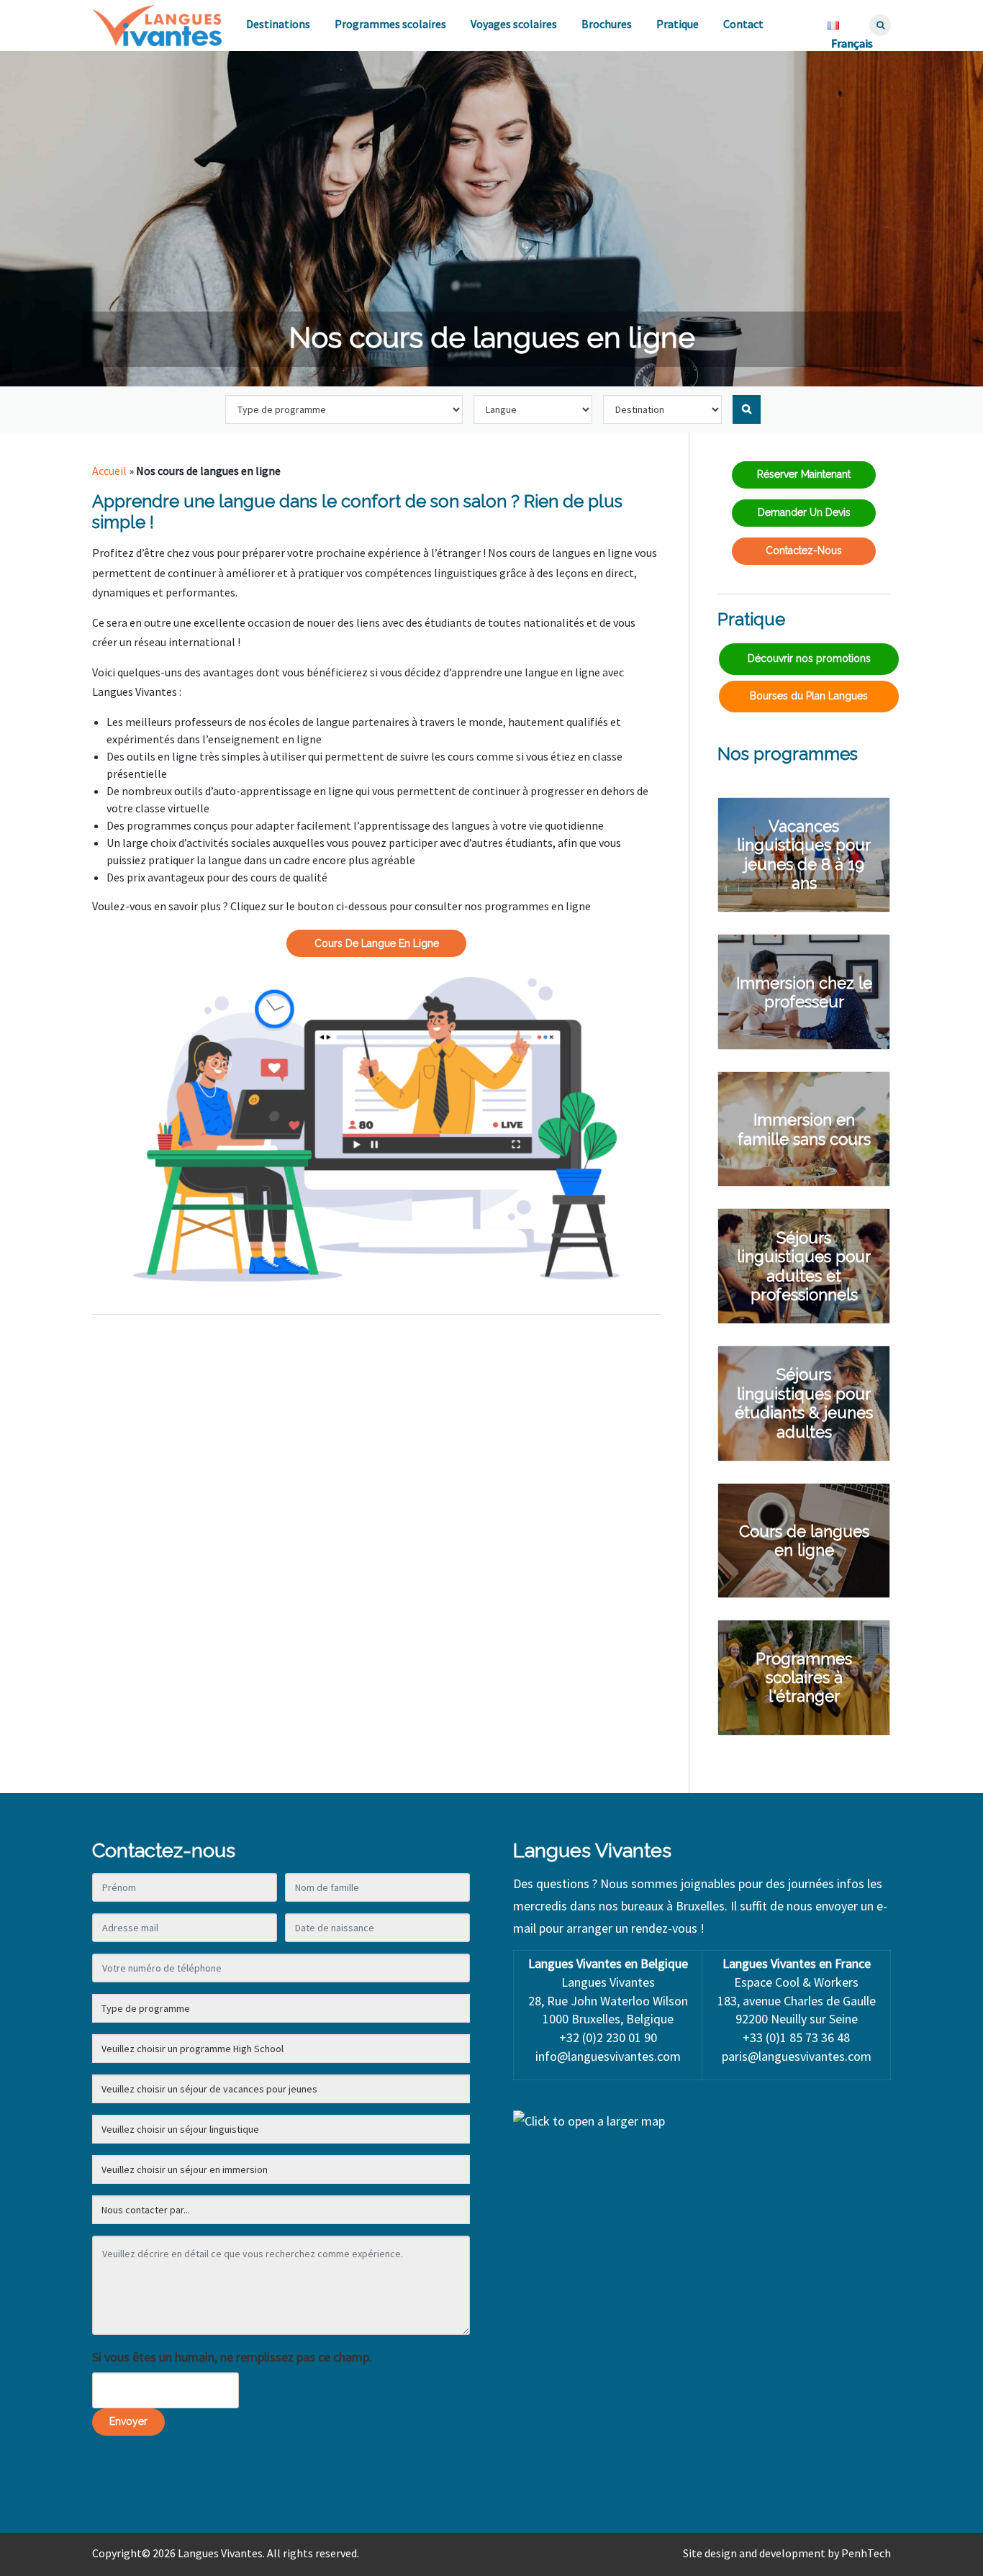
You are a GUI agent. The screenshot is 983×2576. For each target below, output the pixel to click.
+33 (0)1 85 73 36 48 (796, 2037)
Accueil (109, 471)
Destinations (278, 24)
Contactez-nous (804, 550)
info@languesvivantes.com (608, 2056)
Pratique (678, 24)
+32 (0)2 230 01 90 (608, 2037)
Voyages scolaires (514, 24)
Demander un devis (804, 512)
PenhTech (866, 2553)
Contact (743, 24)
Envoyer (128, 2421)
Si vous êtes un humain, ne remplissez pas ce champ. (232, 2357)
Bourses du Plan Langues (809, 696)
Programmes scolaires (390, 24)
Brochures (607, 24)
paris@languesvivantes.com (797, 2056)
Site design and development (754, 2553)
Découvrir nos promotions (809, 658)
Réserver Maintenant (804, 474)
